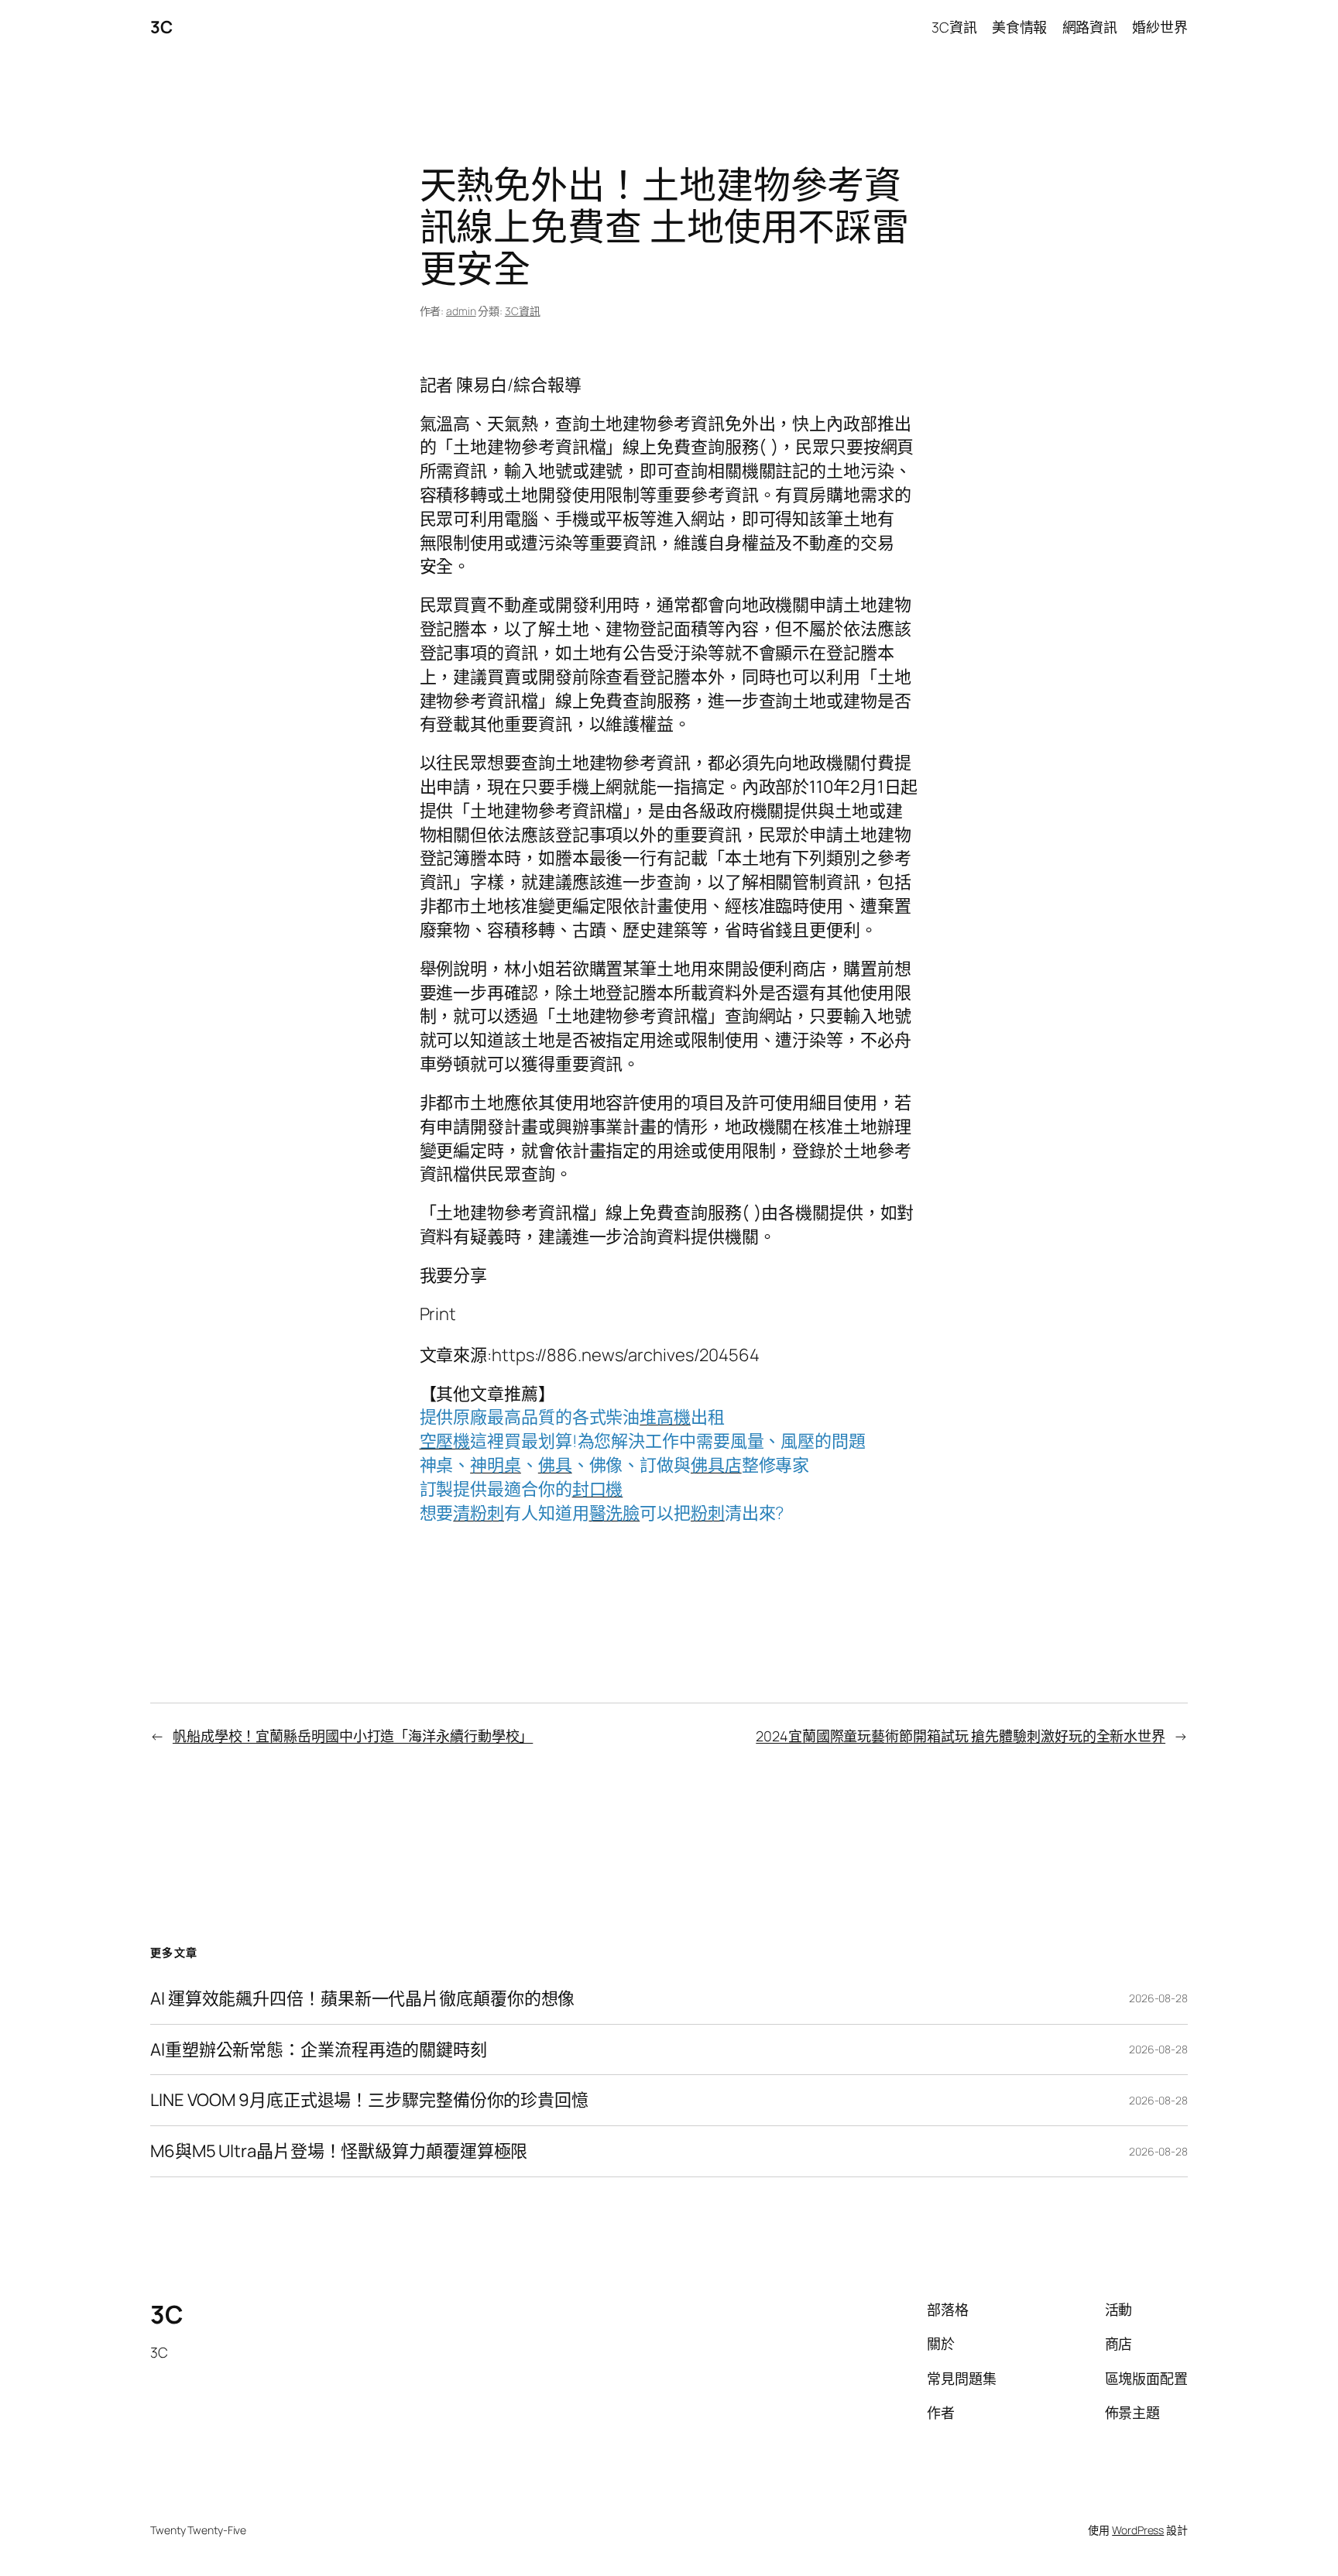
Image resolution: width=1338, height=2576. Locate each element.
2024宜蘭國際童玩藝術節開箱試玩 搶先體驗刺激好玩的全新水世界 (961, 1736)
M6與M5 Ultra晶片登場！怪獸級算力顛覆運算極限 (339, 2151)
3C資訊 (523, 311)
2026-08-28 (1158, 1998)
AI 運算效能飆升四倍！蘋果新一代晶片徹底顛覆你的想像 (362, 1999)
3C (161, 27)
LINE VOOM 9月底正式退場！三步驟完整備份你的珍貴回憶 (369, 2100)
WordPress (1138, 2530)
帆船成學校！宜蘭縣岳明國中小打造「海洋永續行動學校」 (353, 1736)
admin (461, 311)
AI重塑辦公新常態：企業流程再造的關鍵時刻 (319, 2050)
